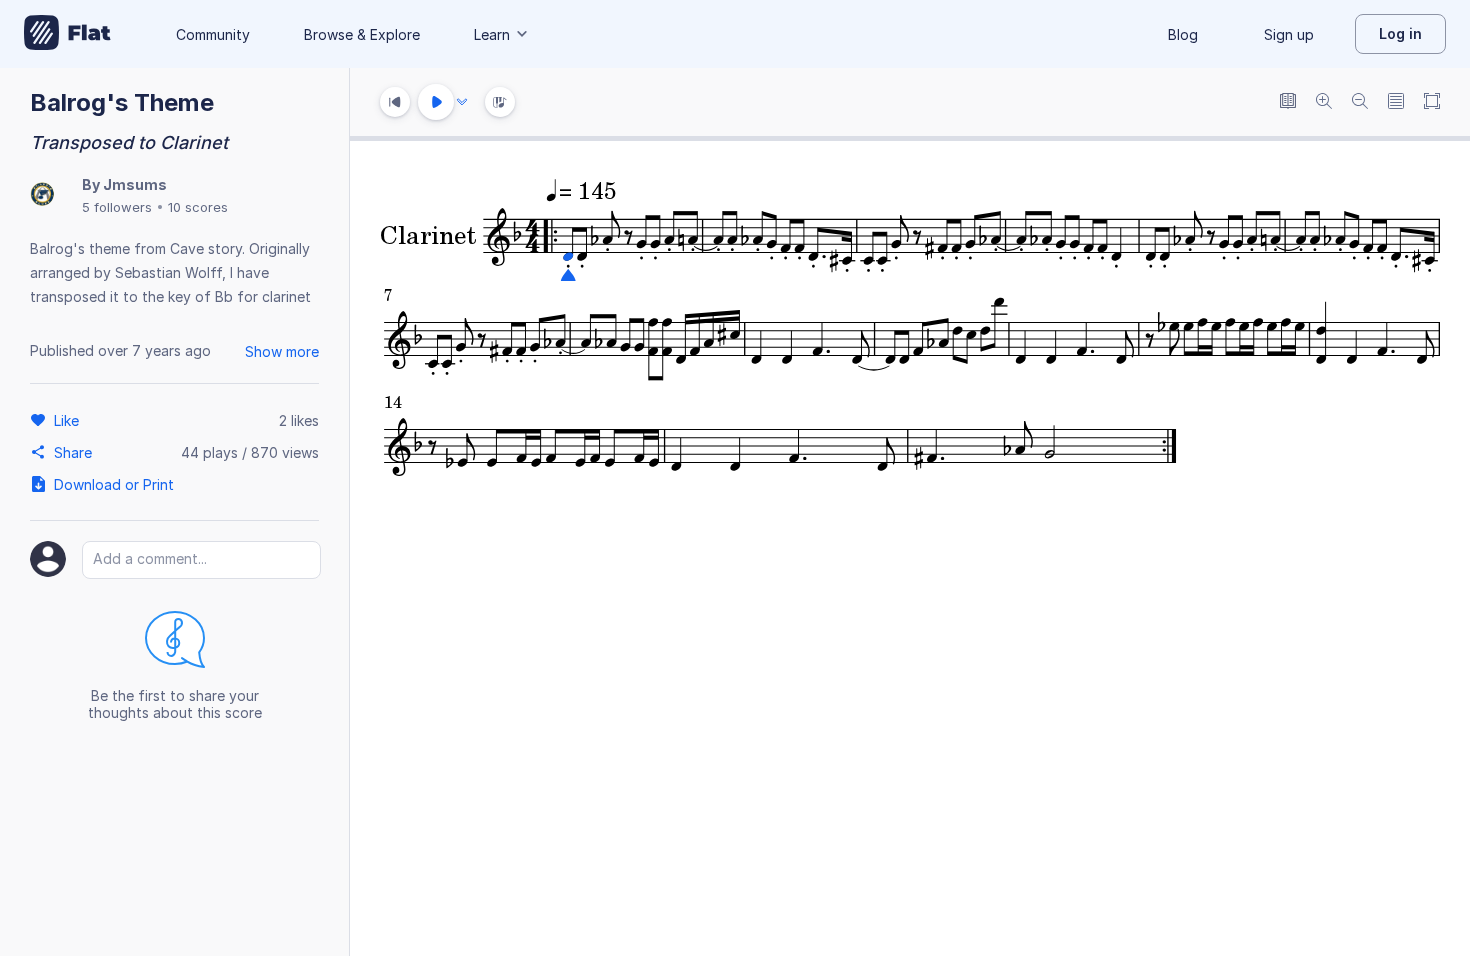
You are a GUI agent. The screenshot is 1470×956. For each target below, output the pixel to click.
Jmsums (135, 184)
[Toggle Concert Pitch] (1288, 102)
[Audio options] (462, 102)
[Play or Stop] (436, 102)
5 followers (117, 207)
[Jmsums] (42, 195)
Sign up (1289, 34)
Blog (1183, 34)
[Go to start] (395, 102)
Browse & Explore (362, 34)
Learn (492, 34)
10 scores (198, 207)
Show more (282, 351)
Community (213, 34)
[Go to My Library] (67, 34)
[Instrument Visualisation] (500, 102)
